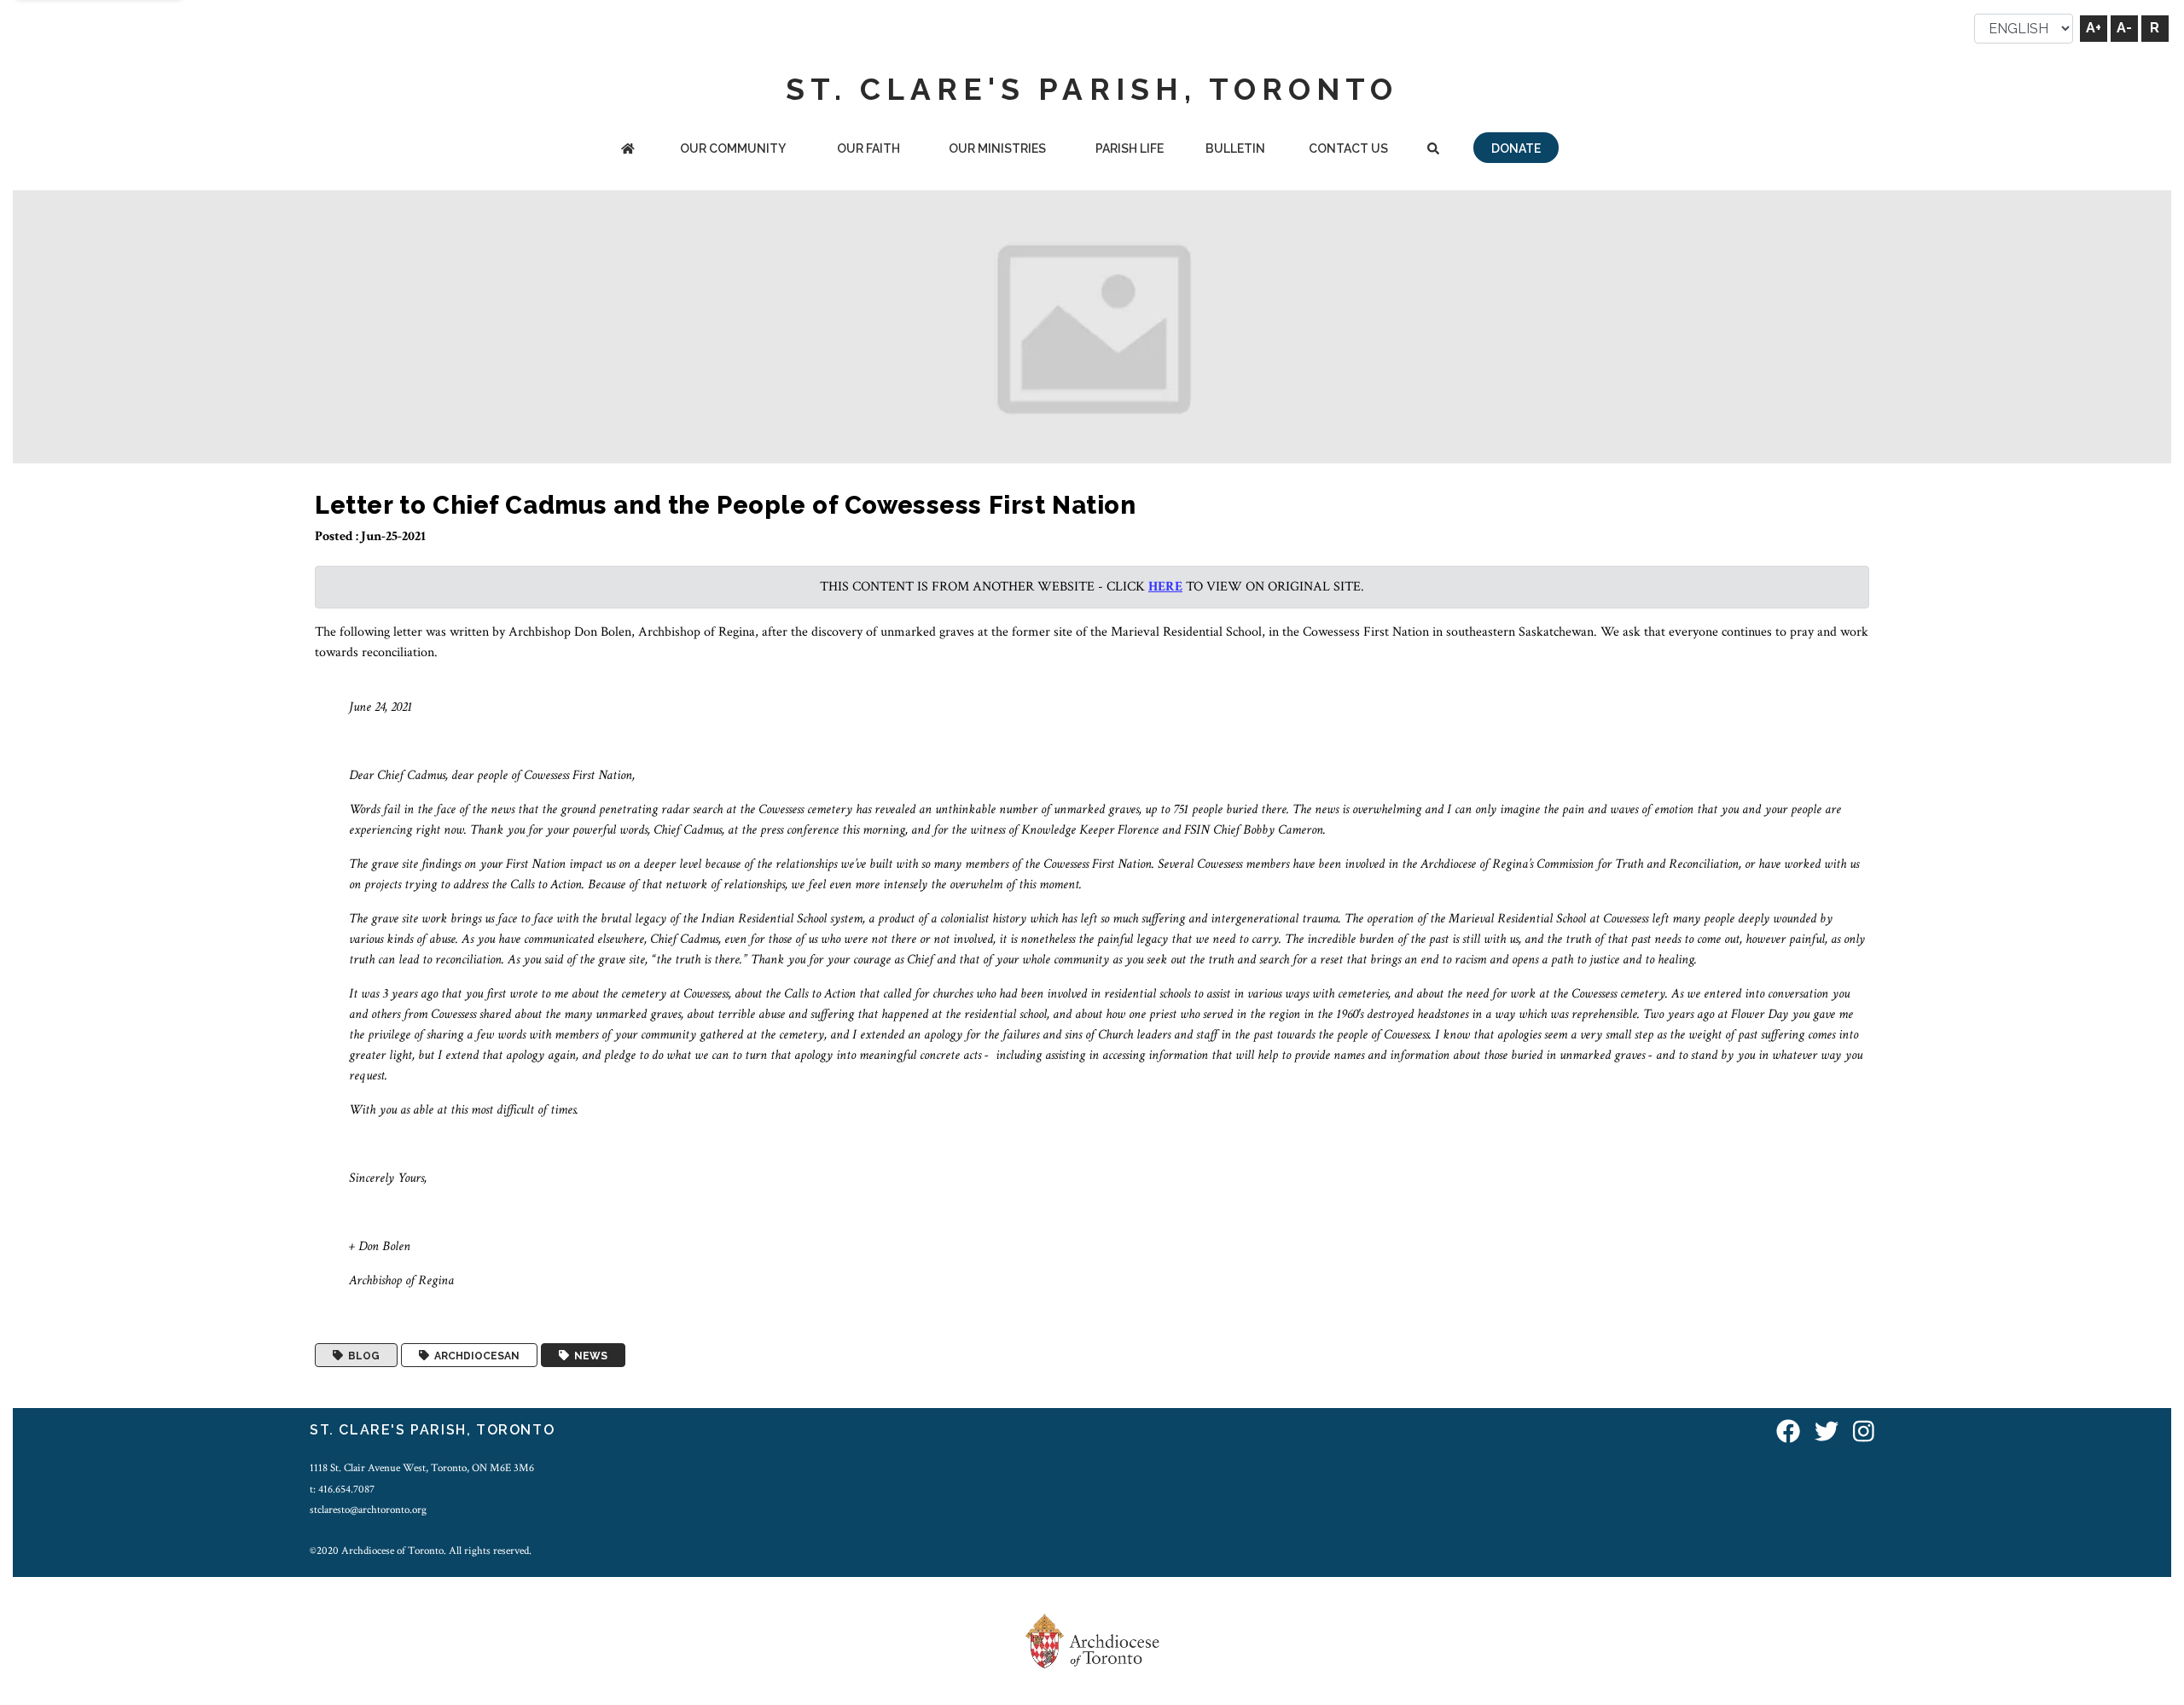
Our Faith (868, 148)
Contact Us (1348, 148)
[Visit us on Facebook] (1788, 1432)
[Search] (1433, 150)
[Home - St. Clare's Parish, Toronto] (628, 150)
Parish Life (1130, 148)
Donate (1516, 148)
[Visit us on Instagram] (1864, 1432)
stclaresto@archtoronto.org (368, 1510)
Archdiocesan (474, 1355)
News (588, 1355)
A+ (2094, 28)
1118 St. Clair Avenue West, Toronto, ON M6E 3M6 (422, 1468)
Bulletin (1235, 148)
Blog (361, 1355)
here (1165, 587)
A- (2124, 28)
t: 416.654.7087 (342, 1489)
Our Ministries (997, 148)
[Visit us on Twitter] (1827, 1432)
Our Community (733, 148)
